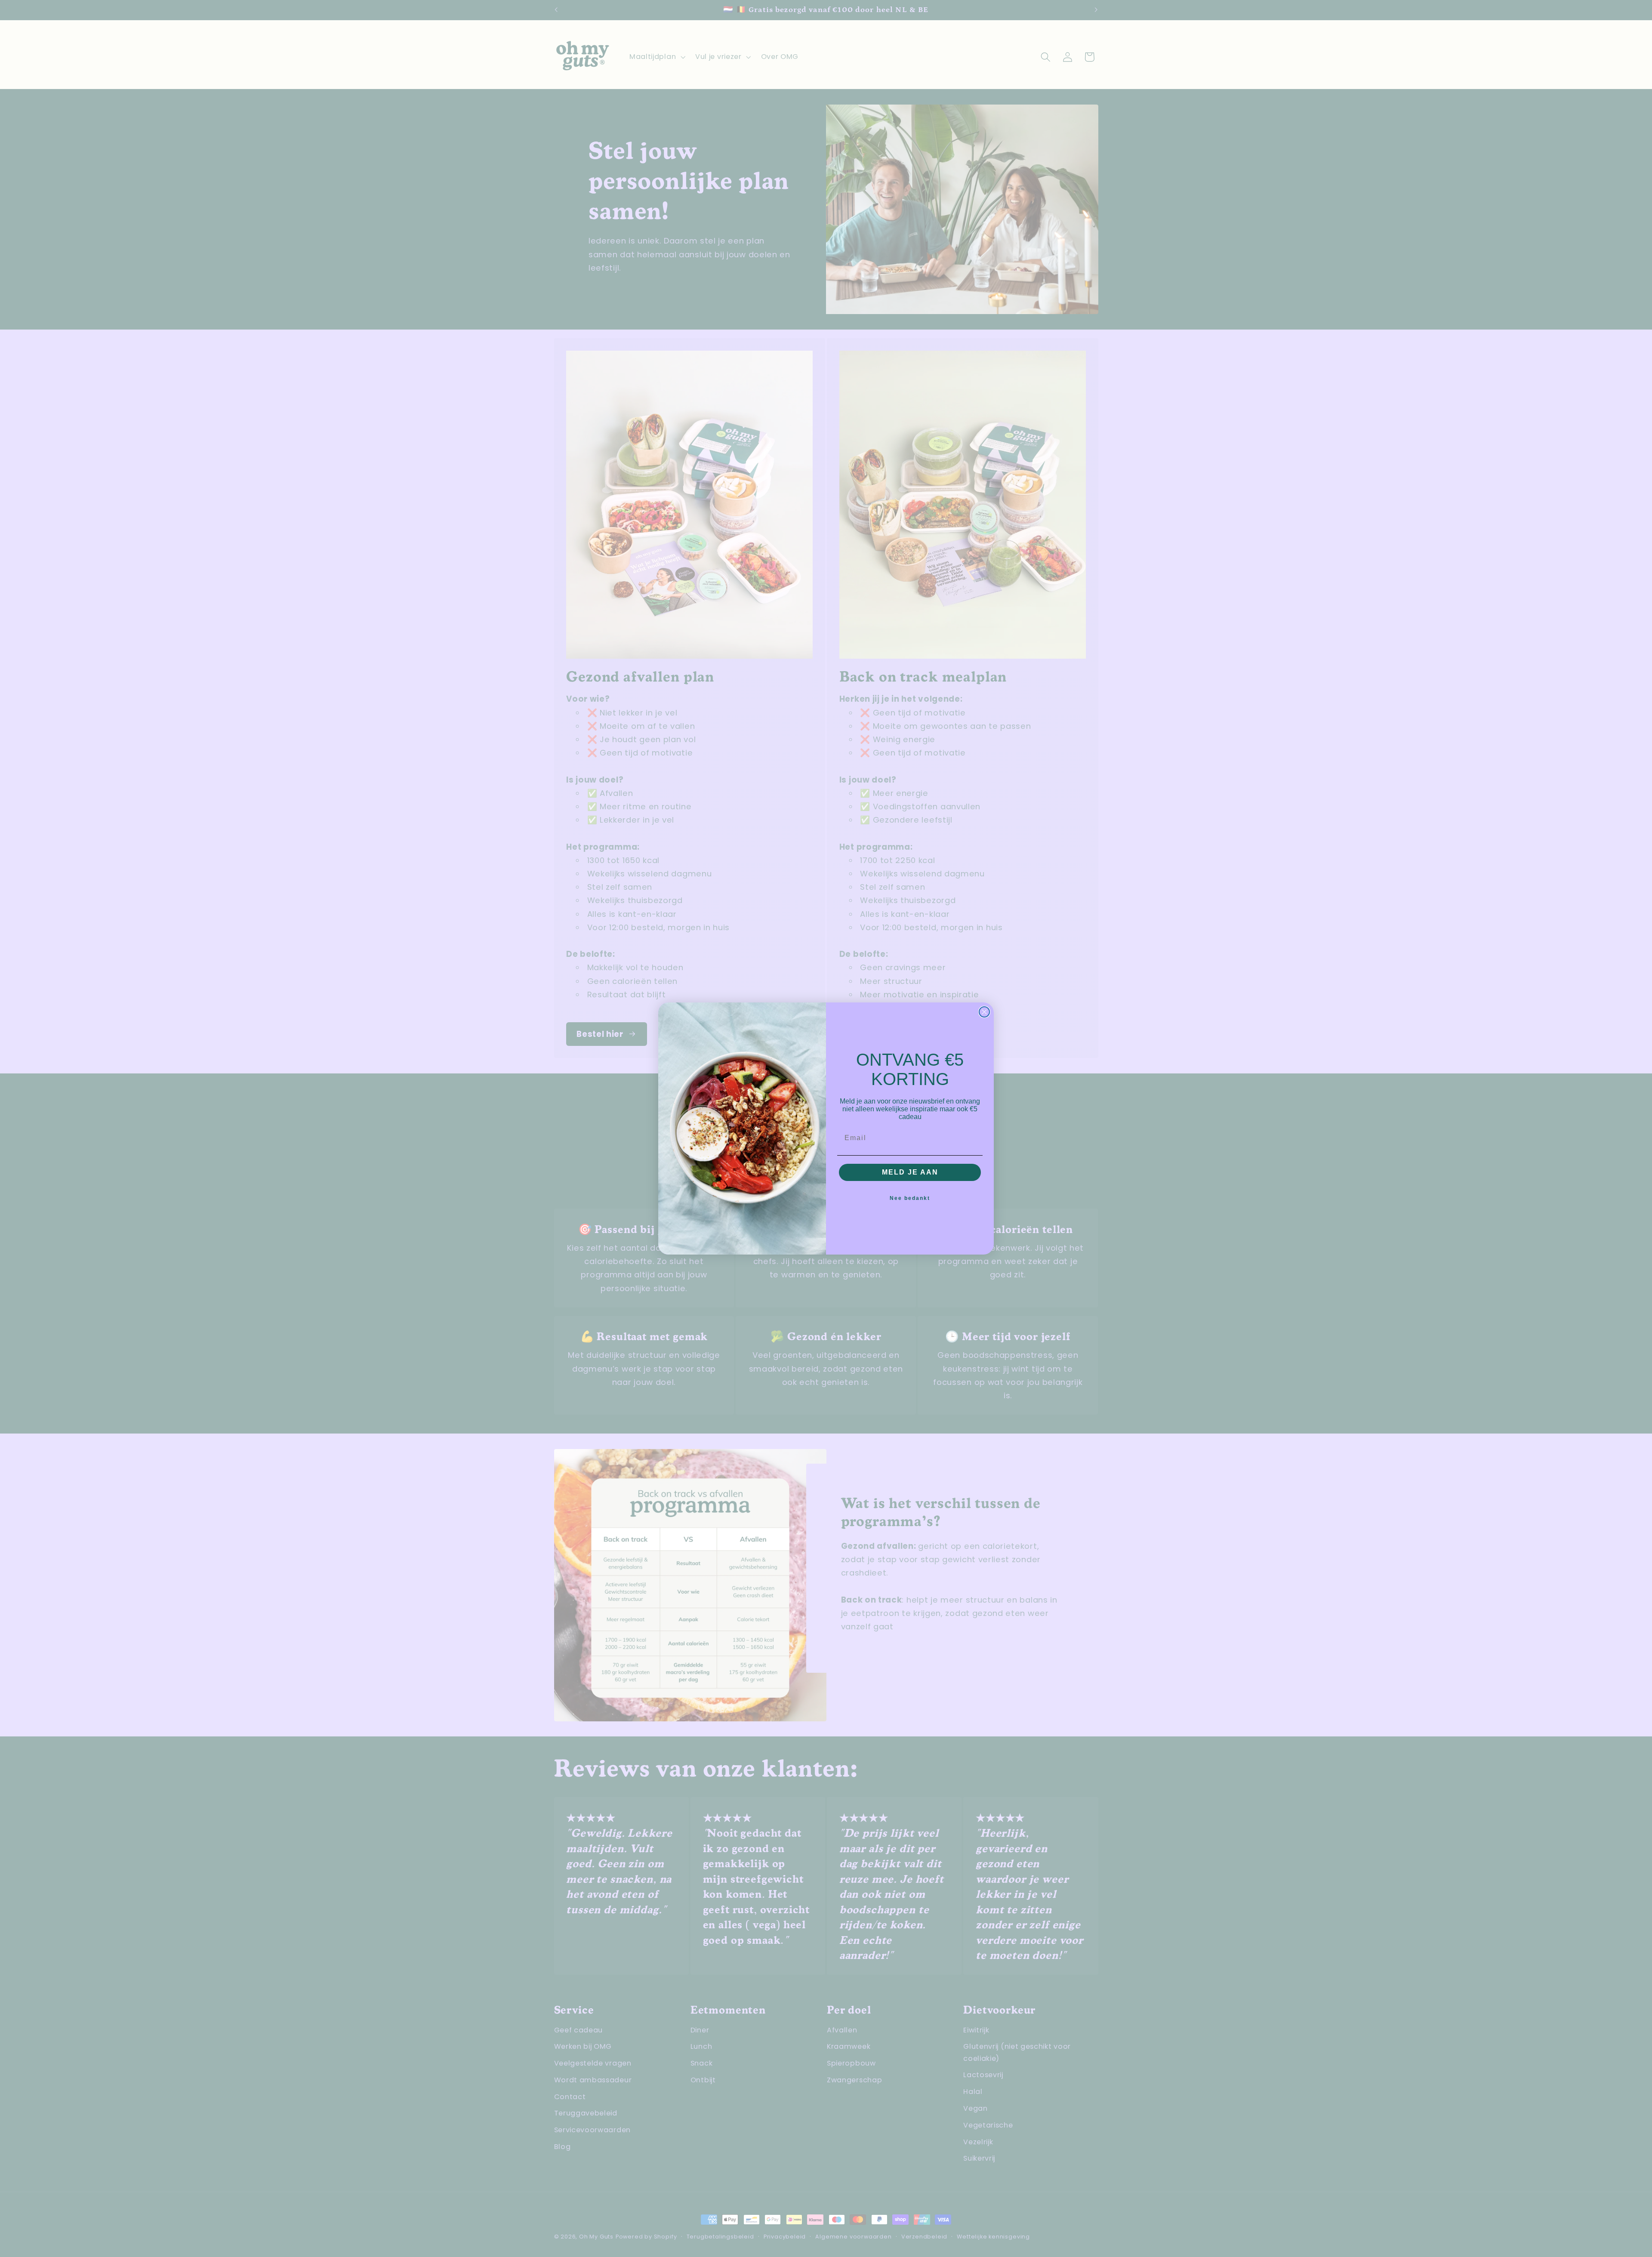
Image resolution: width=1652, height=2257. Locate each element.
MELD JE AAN (910, 1172)
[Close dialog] (984, 1012)
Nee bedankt (910, 1198)
